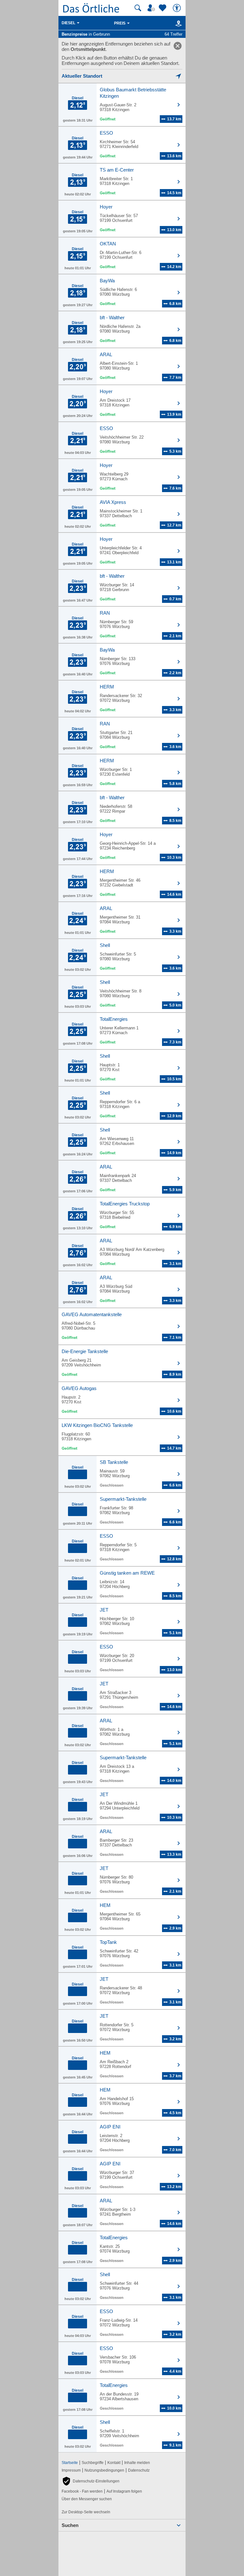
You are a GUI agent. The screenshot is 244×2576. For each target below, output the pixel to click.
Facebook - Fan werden (82, 2491)
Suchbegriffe (93, 2463)
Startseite (70, 2463)
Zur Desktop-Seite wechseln (86, 2512)
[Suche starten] (138, 8)
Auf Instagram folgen (124, 2491)
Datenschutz (139, 2470)
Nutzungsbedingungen (104, 2470)
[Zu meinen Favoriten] (163, 8)
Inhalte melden (137, 2463)
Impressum (71, 2470)
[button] (91, 2481)
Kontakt (114, 2463)
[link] (178, 46)
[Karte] (177, 23)
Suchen (70, 2525)
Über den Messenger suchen (87, 2499)
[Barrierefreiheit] (178, 8)
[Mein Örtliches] (152, 8)
